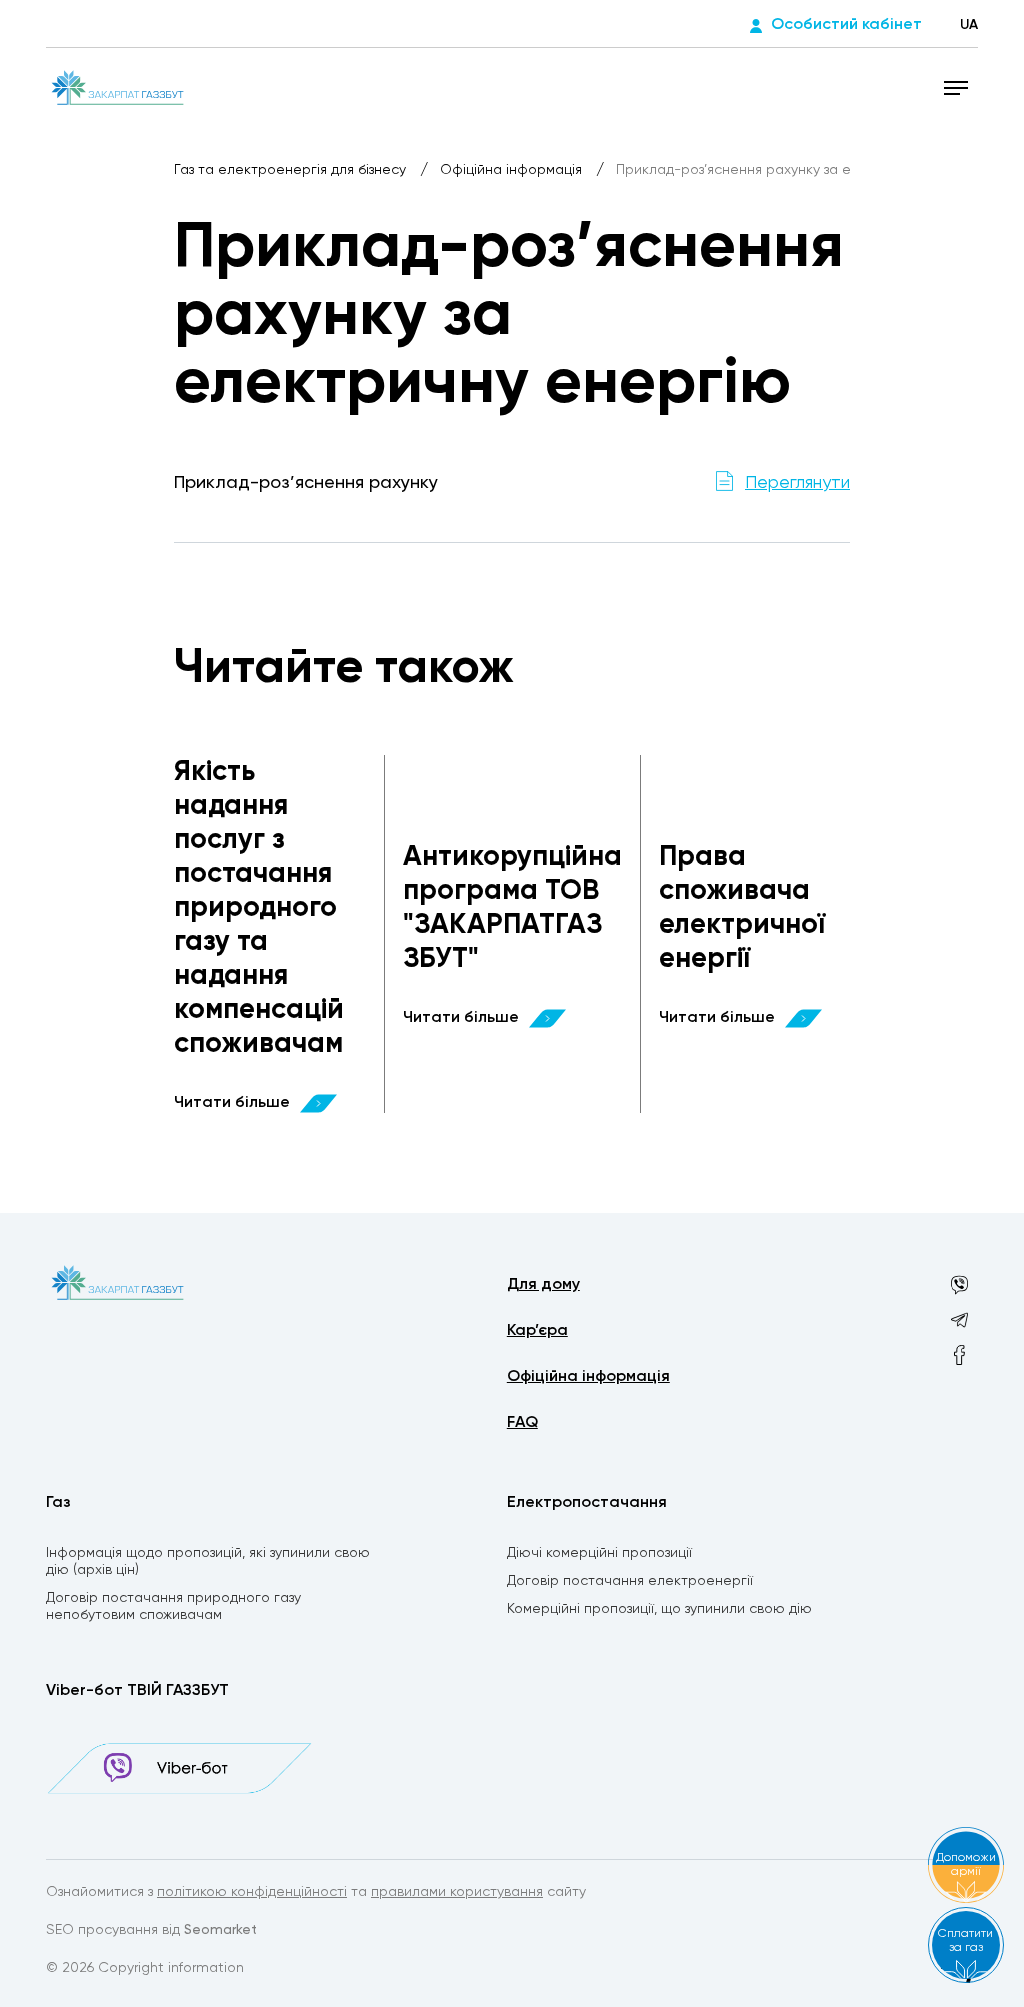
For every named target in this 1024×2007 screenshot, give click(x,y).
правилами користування (457, 1892)
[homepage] (116, 87)
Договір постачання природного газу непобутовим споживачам (173, 1606)
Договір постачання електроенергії (630, 1581)
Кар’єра (537, 1331)
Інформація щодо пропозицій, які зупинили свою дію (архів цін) (208, 1561)
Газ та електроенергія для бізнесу (292, 170)
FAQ (522, 1423)
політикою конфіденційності (252, 1892)
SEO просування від (151, 1930)
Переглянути (797, 483)
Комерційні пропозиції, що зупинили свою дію (659, 1609)
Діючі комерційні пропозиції (599, 1553)
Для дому (543, 1285)
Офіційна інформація (513, 170)
